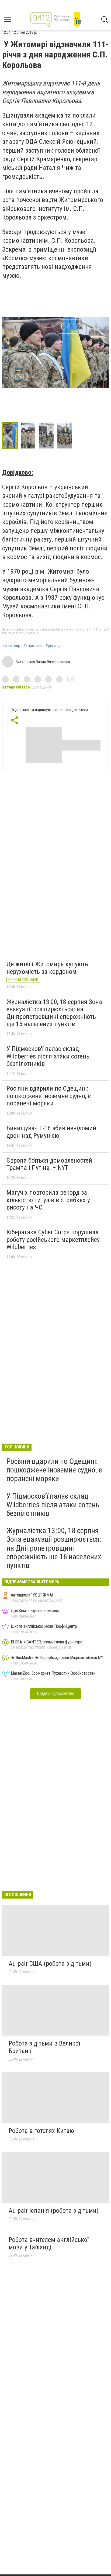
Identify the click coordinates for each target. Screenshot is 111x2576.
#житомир (11, 646)
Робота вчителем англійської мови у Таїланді (49, 2243)
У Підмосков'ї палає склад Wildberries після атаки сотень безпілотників (48, 1056)
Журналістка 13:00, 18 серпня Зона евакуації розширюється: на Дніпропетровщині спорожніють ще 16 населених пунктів (54, 1013)
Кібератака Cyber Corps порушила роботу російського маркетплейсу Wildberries (53, 1240)
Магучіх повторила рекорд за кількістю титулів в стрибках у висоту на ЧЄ (48, 1200)
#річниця (53, 646)
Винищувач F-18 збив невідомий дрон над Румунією (51, 1132)
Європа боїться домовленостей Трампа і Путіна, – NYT (49, 1164)
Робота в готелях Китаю (41, 2131)
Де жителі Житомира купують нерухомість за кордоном (47, 968)
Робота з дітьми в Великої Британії (44, 2047)
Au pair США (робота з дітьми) (50, 1964)
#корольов (33, 646)
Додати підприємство (55, 1693)
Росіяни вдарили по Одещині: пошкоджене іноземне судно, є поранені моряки (49, 1096)
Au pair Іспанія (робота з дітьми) (54, 2211)
